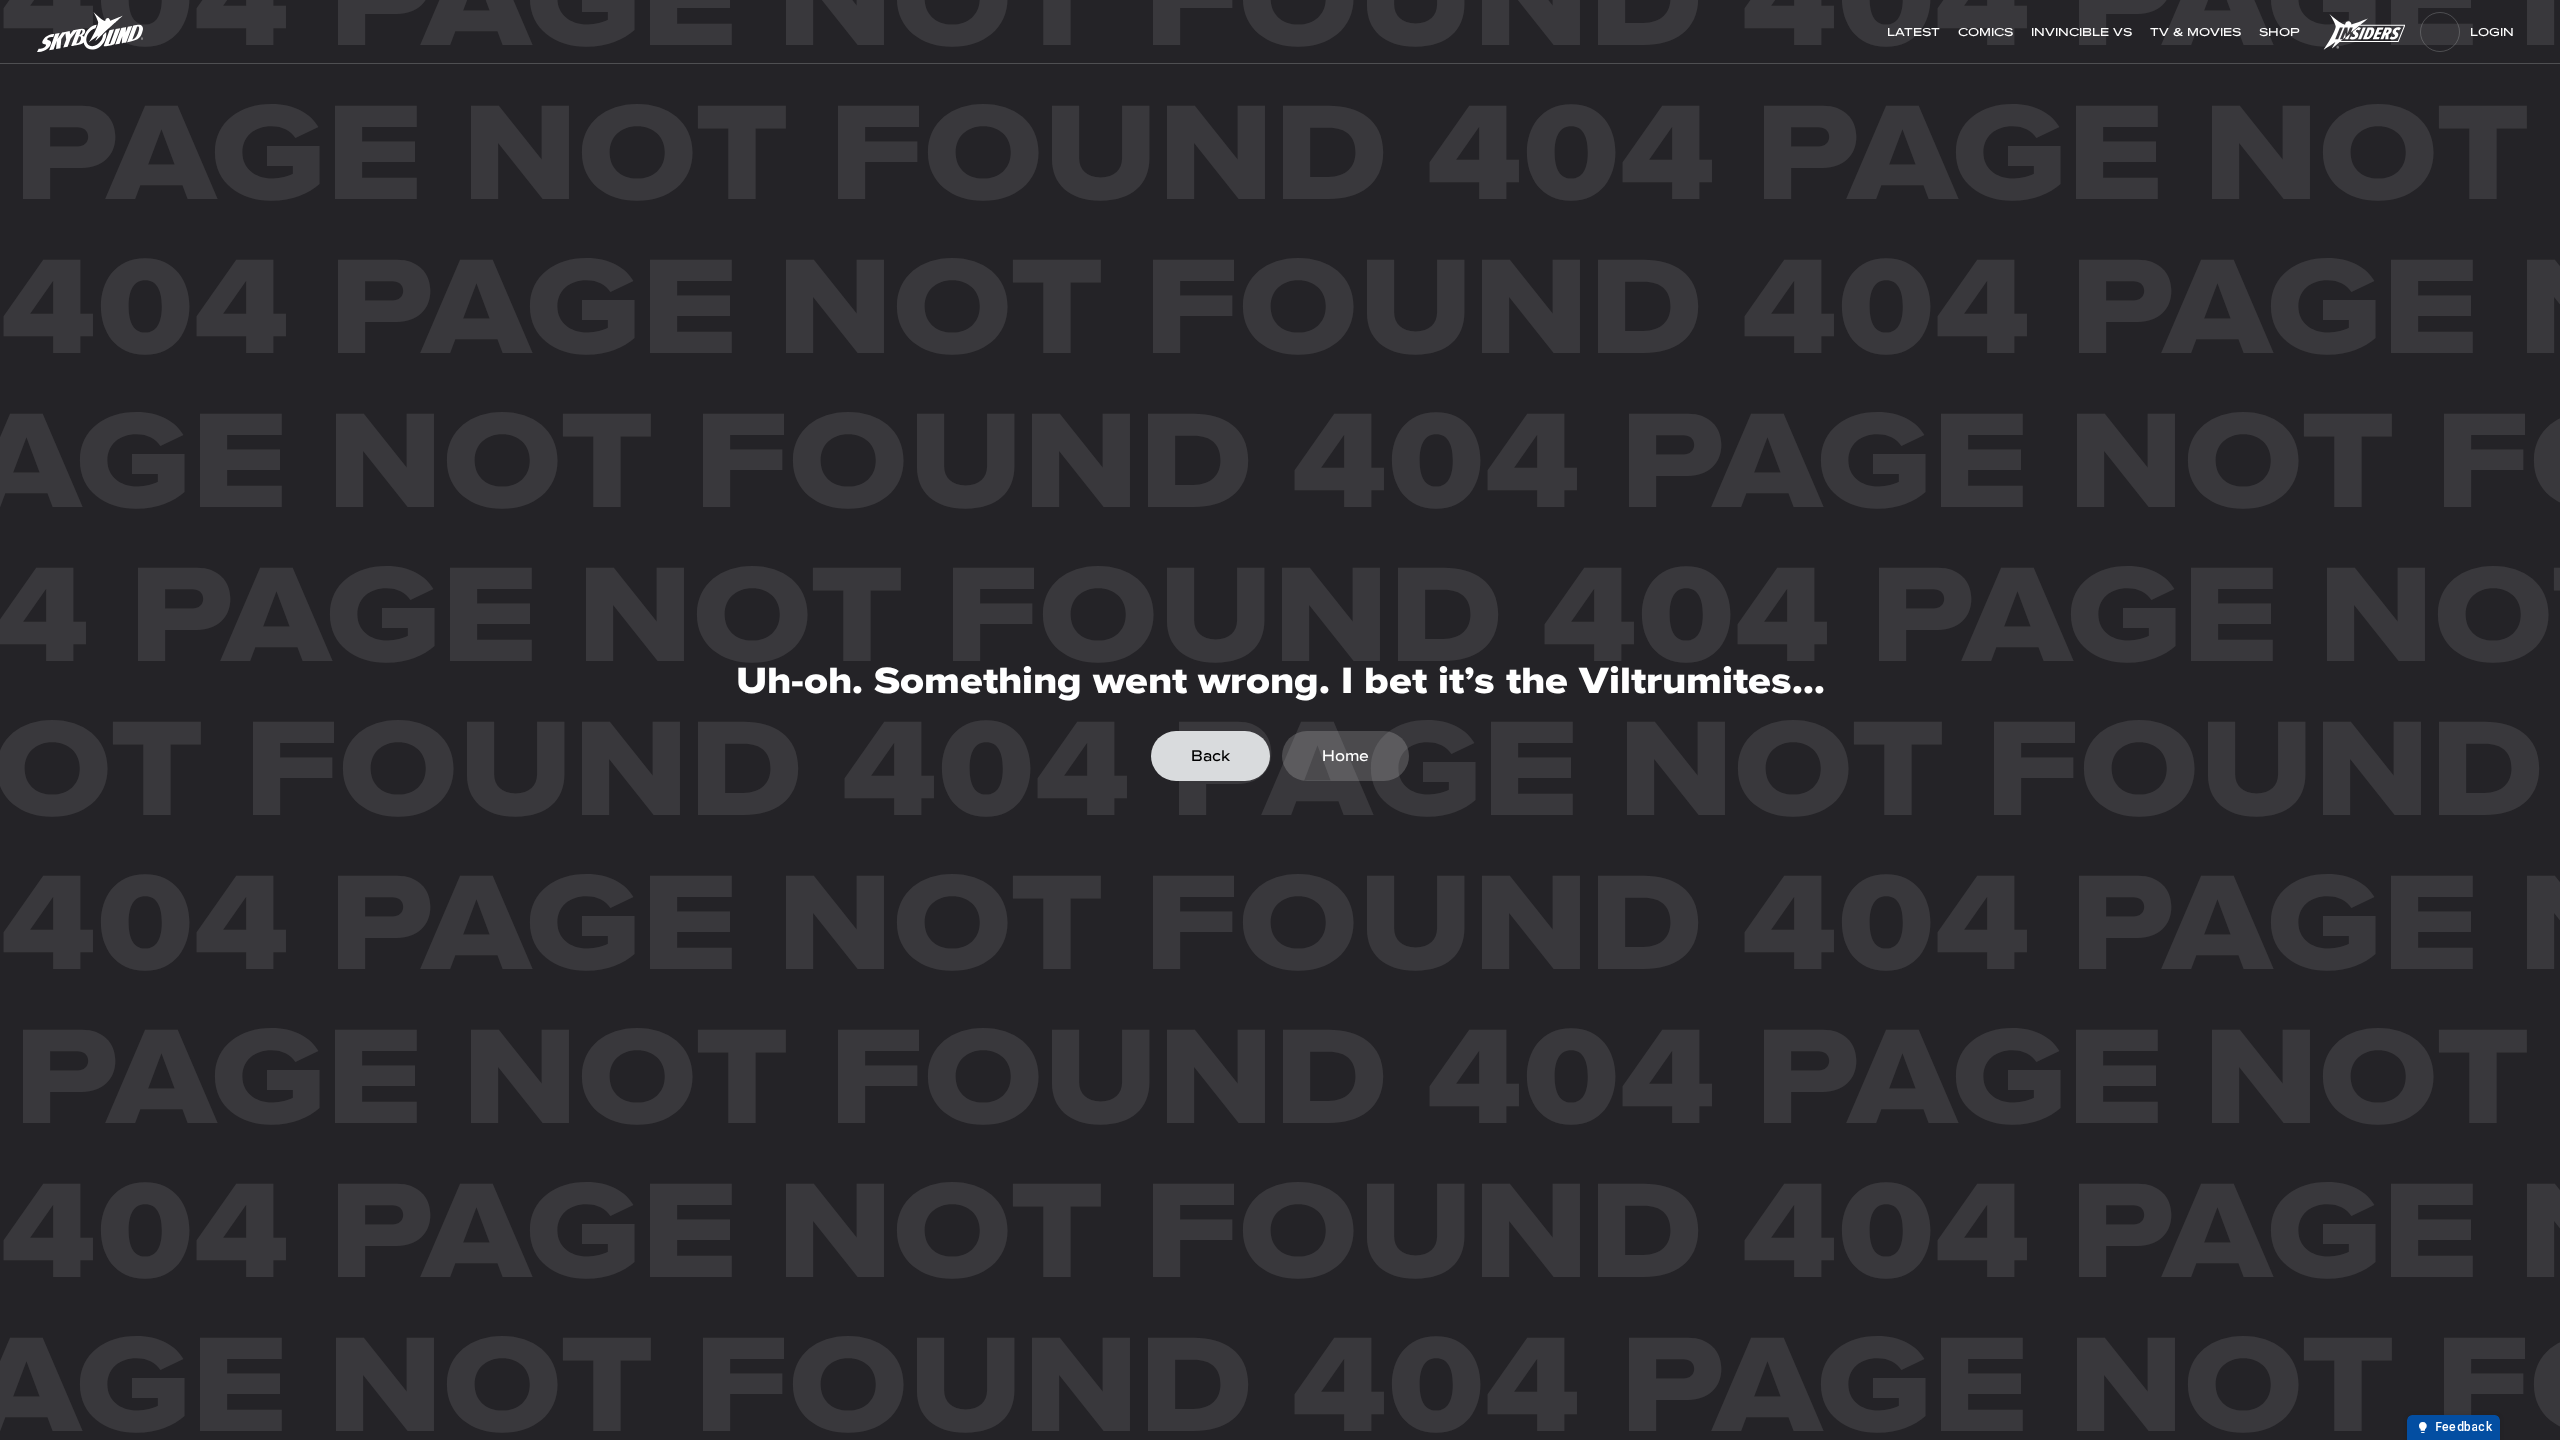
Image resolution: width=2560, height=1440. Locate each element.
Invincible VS (2081, 32)
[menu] (2440, 32)
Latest (1913, 32)
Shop (2281, 32)
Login (2492, 32)
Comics (1985, 32)
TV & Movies (2195, 32)
